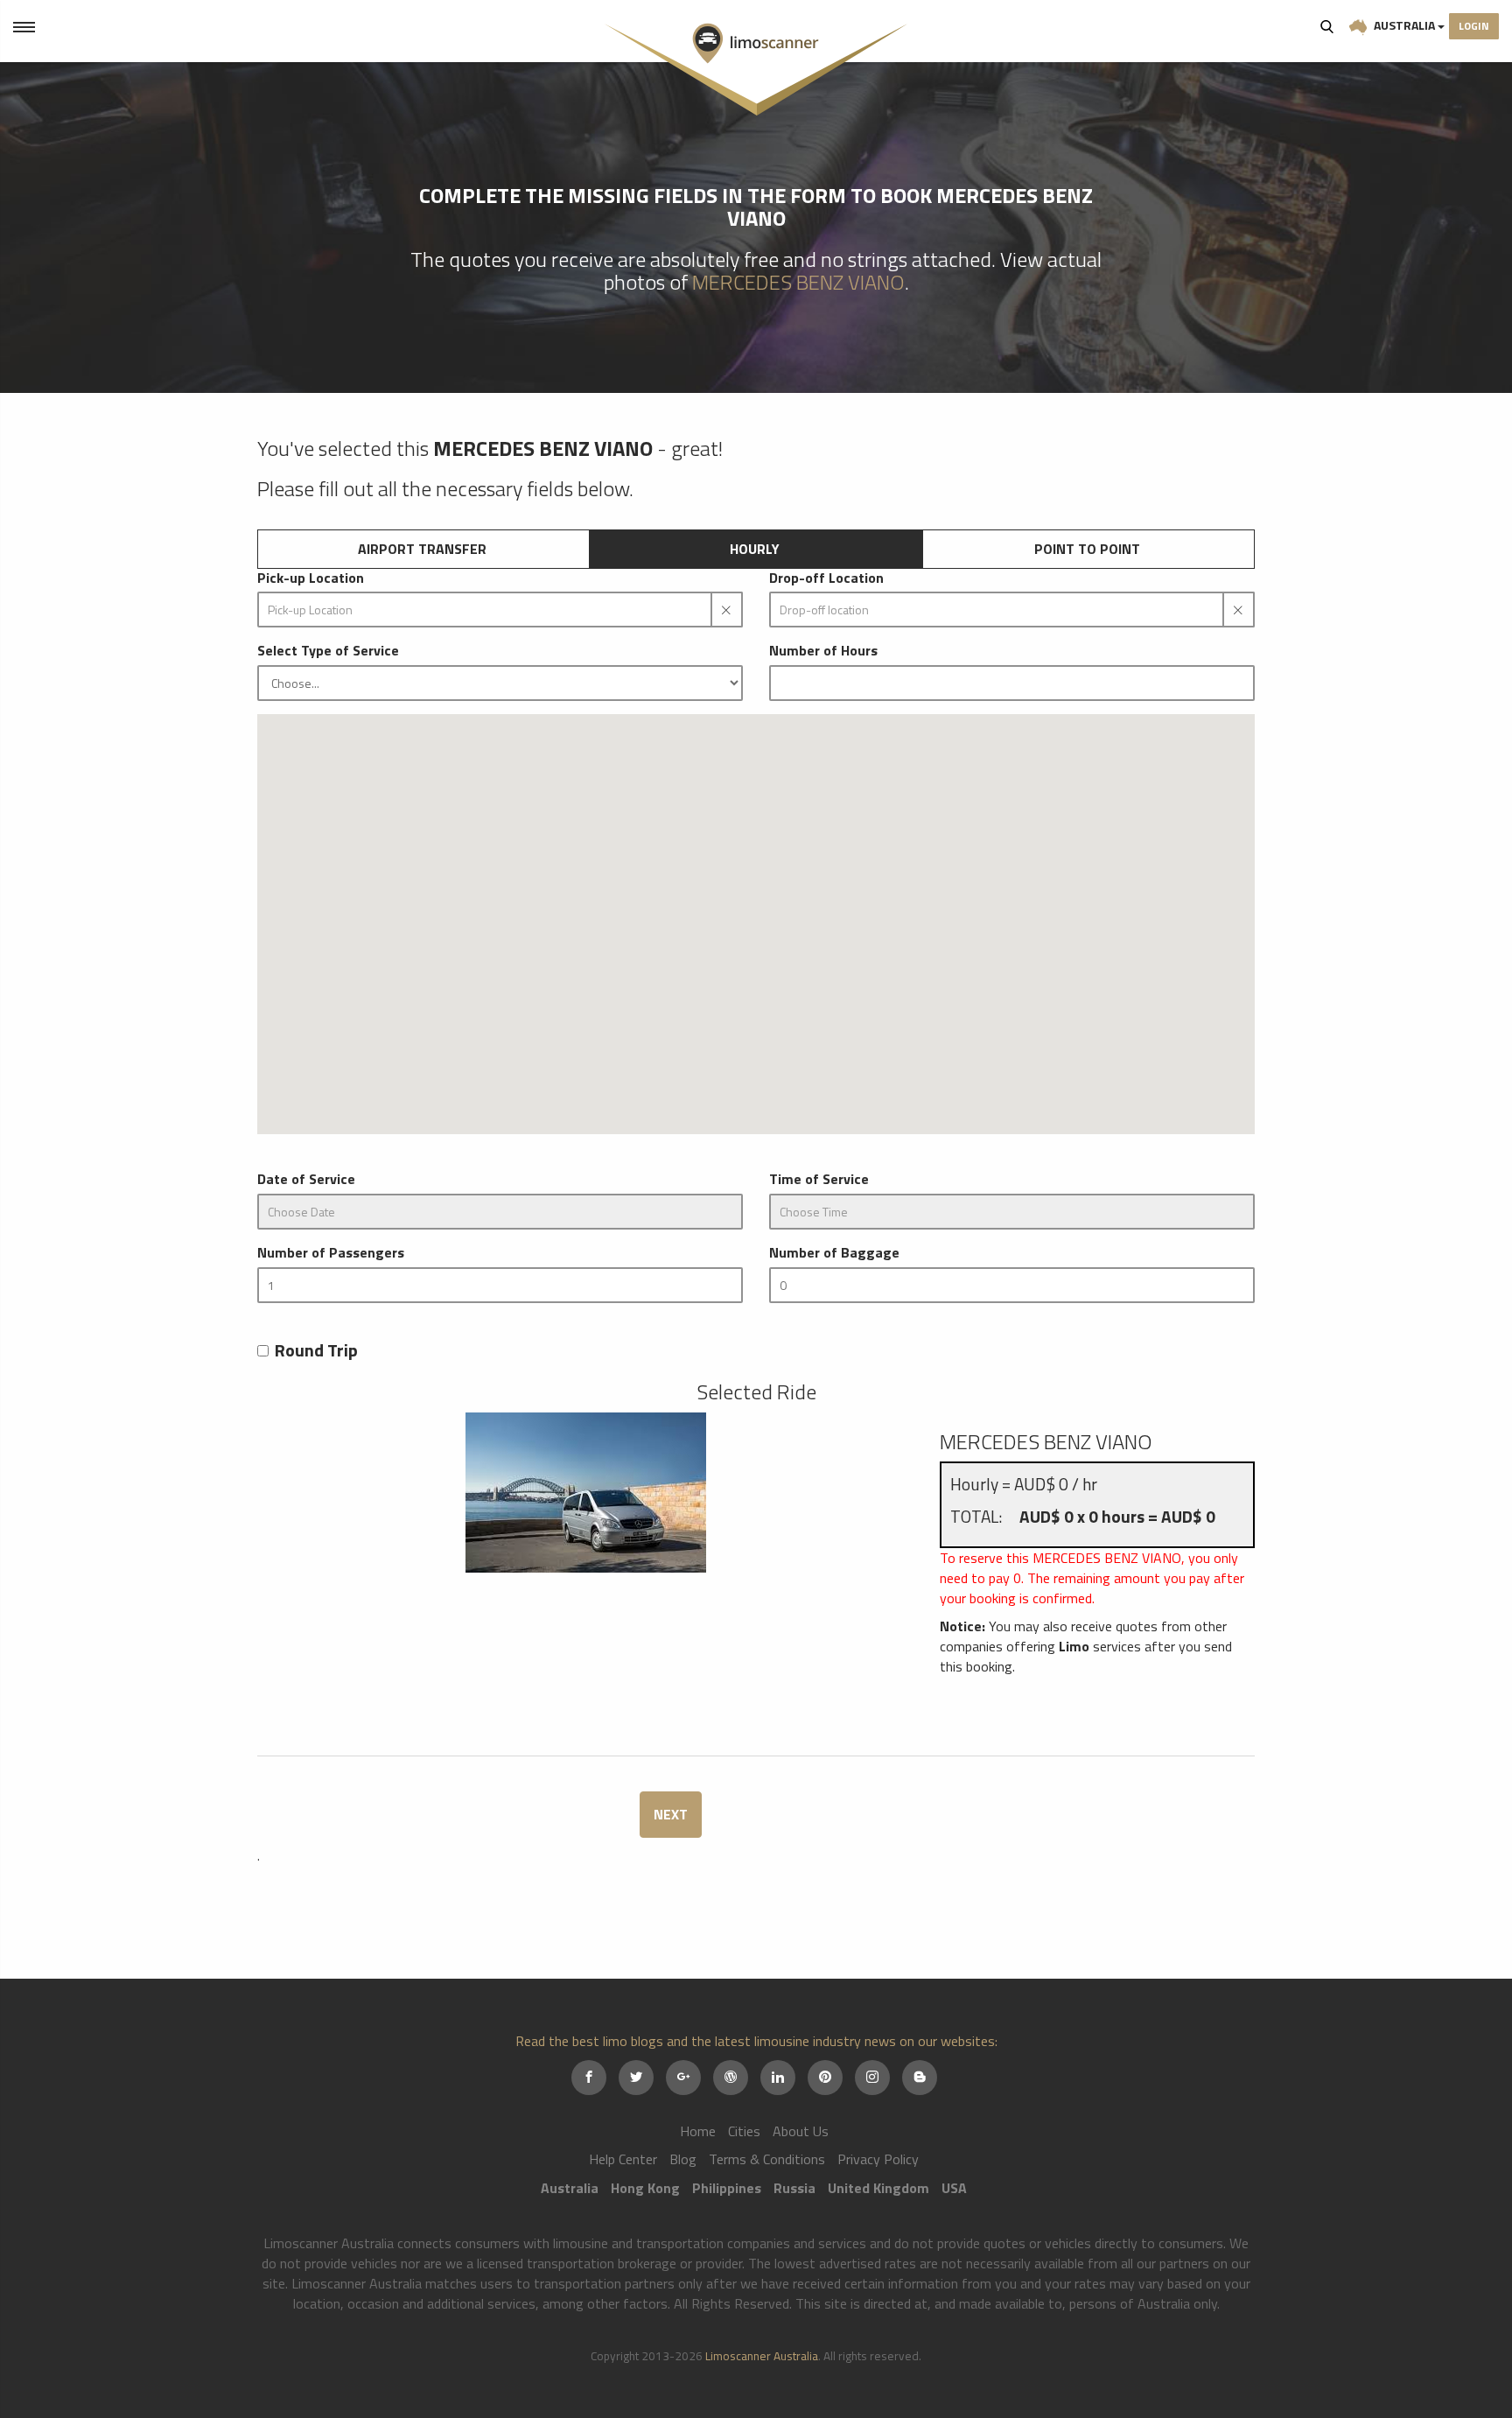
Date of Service (306, 1179)
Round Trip (316, 1351)
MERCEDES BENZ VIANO (798, 282)
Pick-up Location (311, 578)
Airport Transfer (422, 549)
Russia (794, 2188)
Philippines (727, 2188)
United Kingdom (878, 2188)
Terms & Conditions (767, 2159)
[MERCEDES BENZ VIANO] (585, 1493)
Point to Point (1087, 549)
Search (1327, 26)
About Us (801, 2131)
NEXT (671, 1814)
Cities (744, 2131)
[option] (585, 1493)
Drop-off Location (826, 578)
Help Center (623, 2159)
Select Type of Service (328, 651)
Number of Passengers (331, 1253)
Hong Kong (645, 2188)
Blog (683, 2159)
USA (954, 2188)
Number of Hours (823, 651)
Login (1474, 26)
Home (698, 2131)
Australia (1404, 25)
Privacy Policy (878, 2159)
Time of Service (819, 1179)
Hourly (755, 549)
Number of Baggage (834, 1253)
